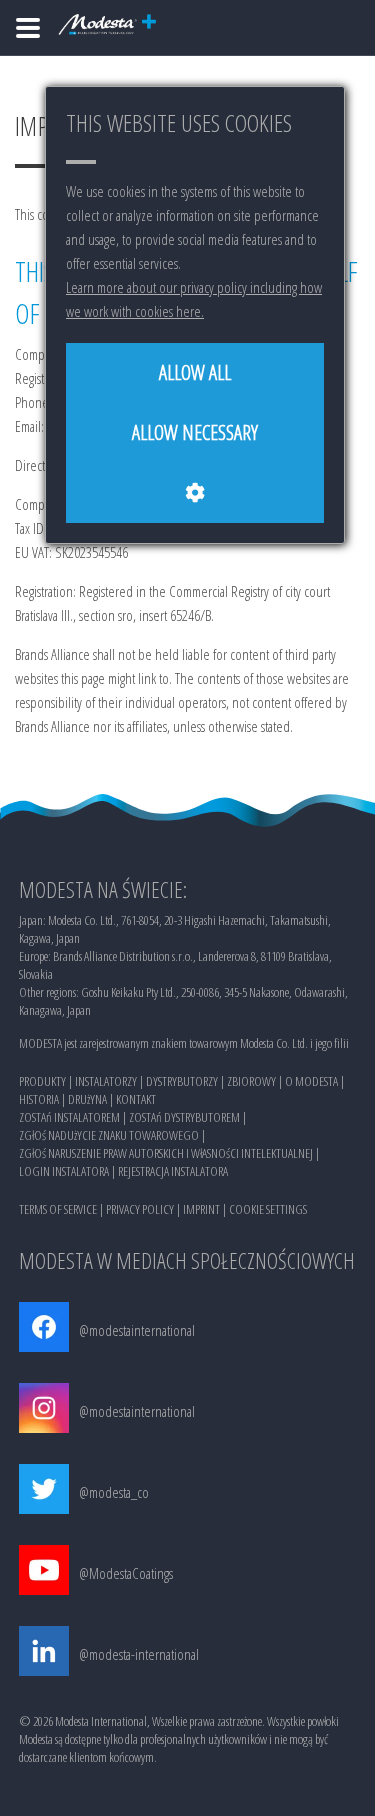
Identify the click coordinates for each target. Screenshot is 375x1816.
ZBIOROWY (251, 1081)
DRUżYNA (87, 1099)
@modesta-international (139, 1654)
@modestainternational (137, 1330)
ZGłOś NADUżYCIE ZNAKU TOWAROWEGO (109, 1135)
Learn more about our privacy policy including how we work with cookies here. (194, 299)
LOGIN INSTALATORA (64, 1171)
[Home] (28, 28)
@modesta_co (114, 1492)
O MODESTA (311, 1081)
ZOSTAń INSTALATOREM (69, 1117)
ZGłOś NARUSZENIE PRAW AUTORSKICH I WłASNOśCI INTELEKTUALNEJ (166, 1153)
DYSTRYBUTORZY (182, 1081)
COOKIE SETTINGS (268, 1209)
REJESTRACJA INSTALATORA (173, 1171)
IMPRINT (201, 1209)
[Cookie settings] (195, 493)
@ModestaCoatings (126, 1573)
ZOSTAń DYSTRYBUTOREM (184, 1117)
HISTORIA (39, 1099)
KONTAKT (136, 1099)
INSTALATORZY (106, 1081)
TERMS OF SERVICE (58, 1209)
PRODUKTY (42, 1081)
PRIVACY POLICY (140, 1209)
